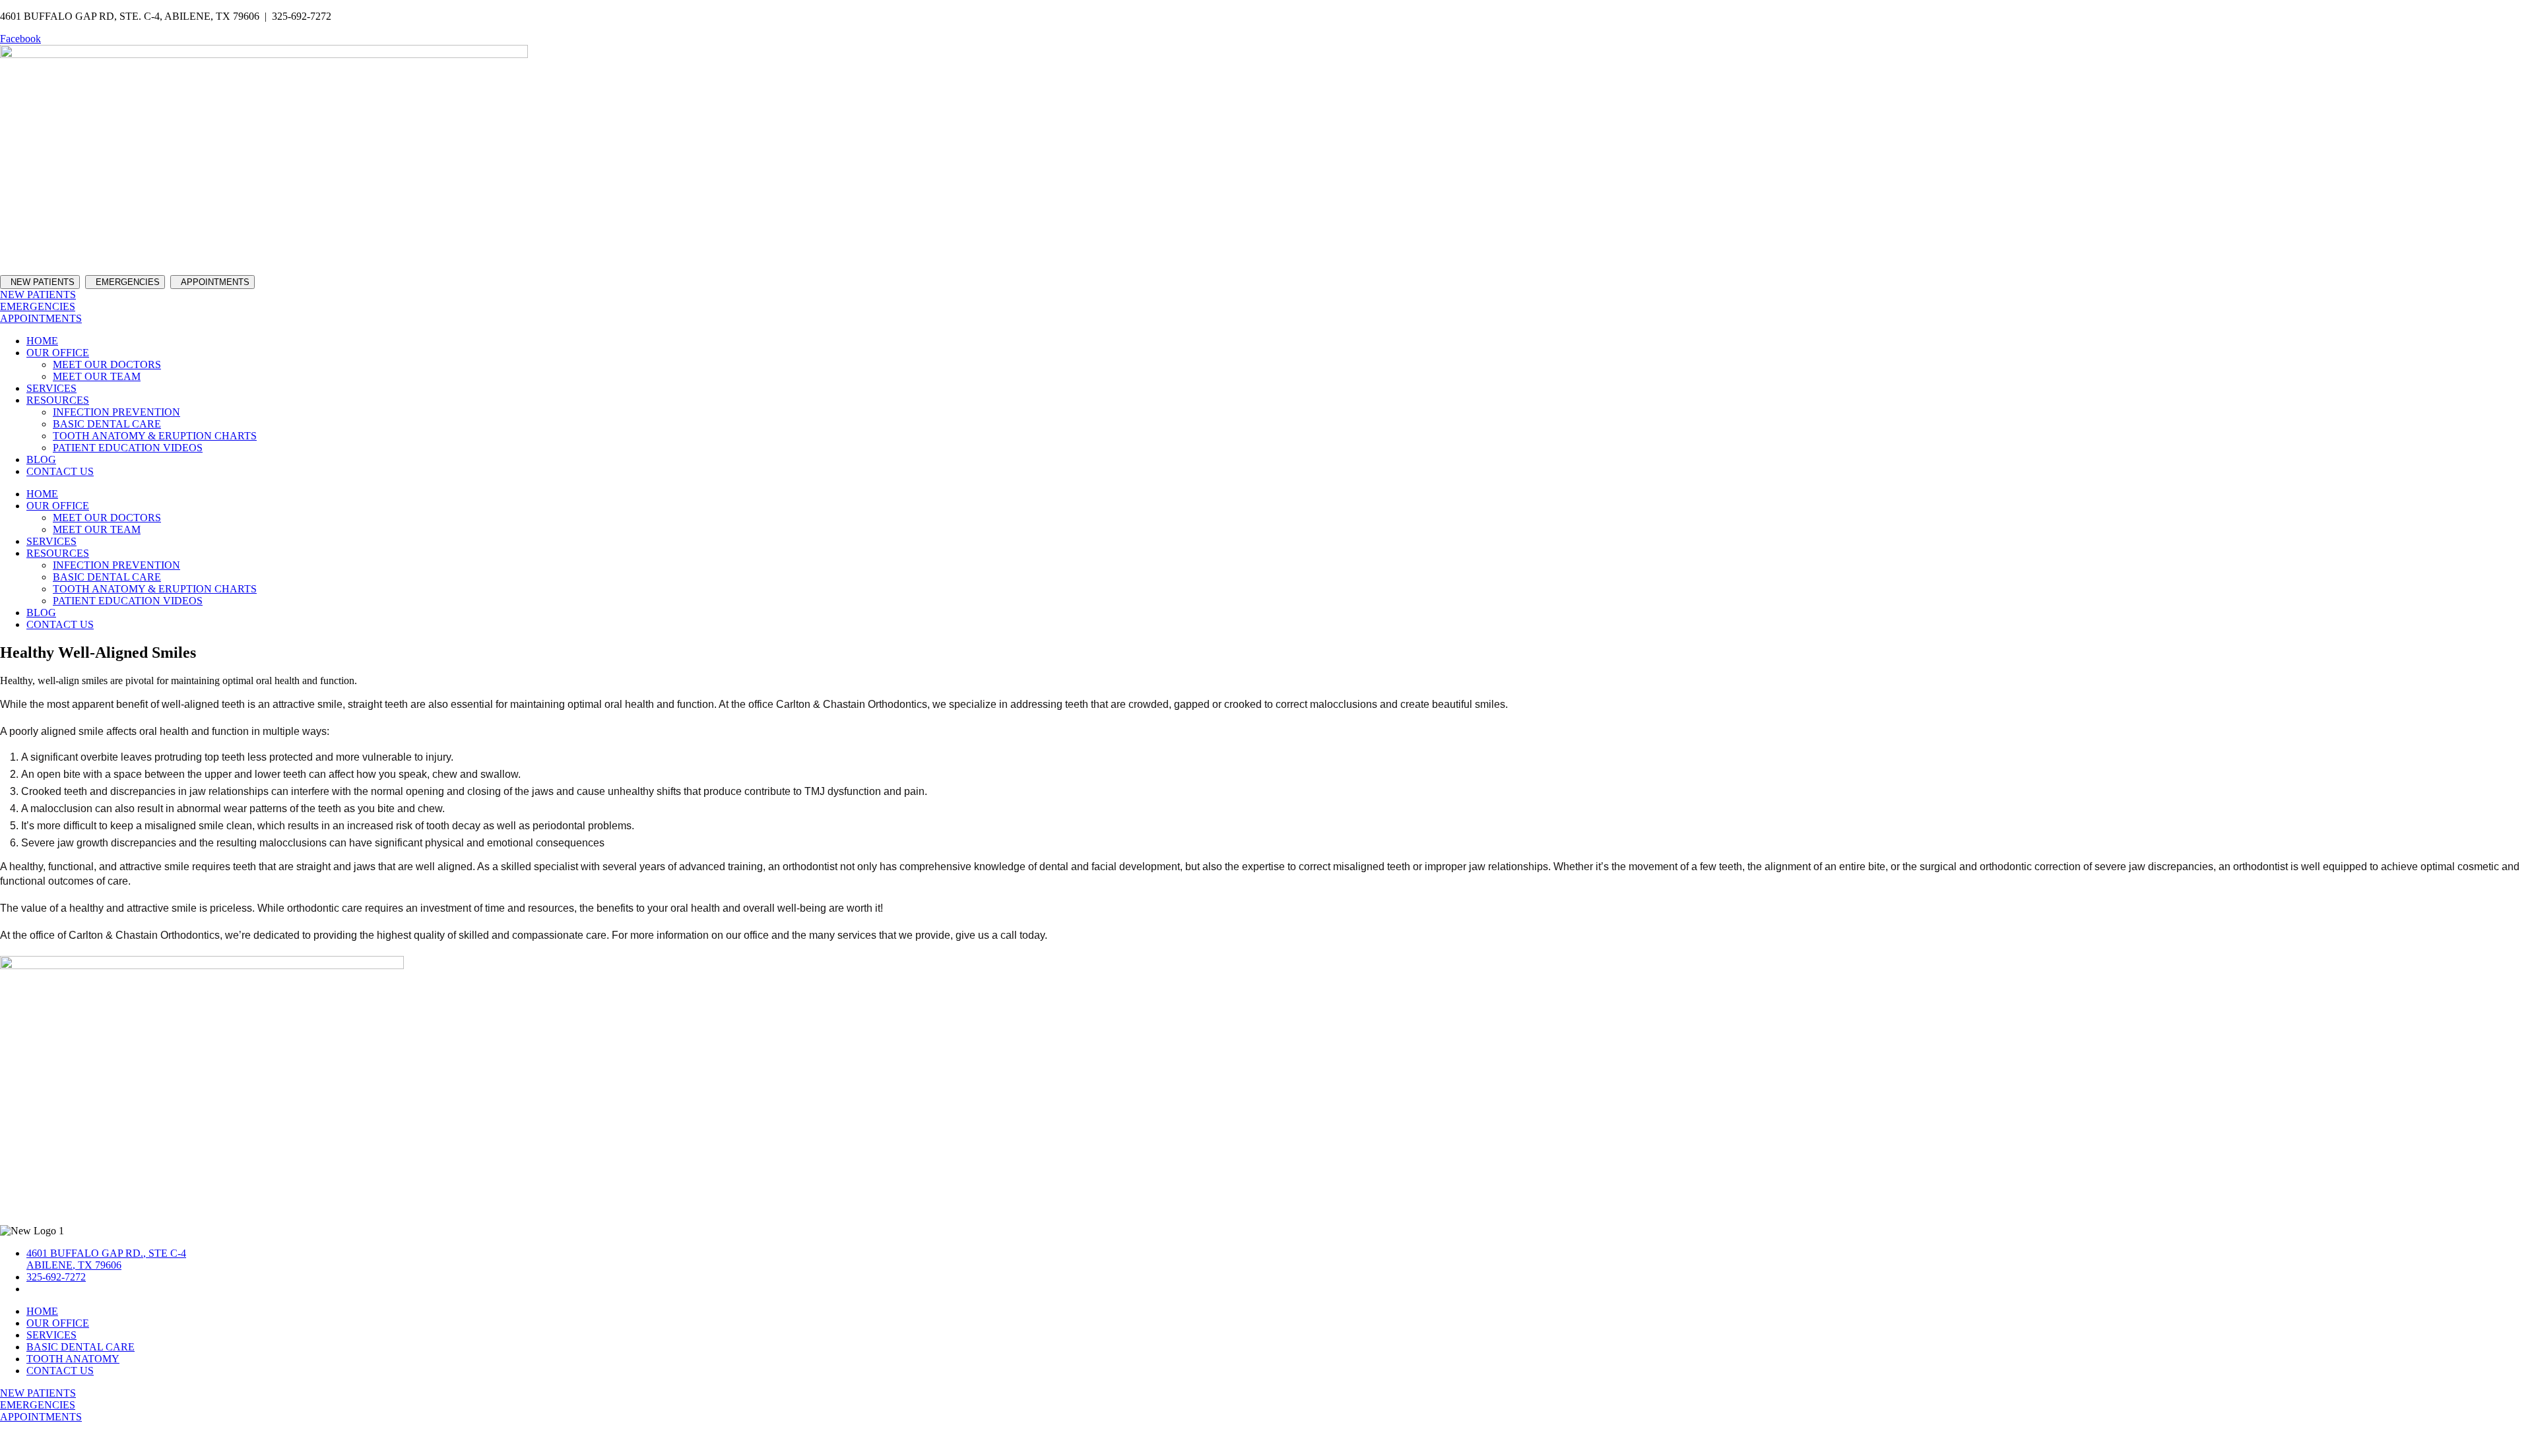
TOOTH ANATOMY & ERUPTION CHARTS (155, 436)
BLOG (41, 459)
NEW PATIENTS (40, 282)
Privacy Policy (2504, 1439)
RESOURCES (58, 400)
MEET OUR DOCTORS (107, 364)
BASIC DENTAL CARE (107, 424)
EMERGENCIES (128, 282)
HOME (42, 341)
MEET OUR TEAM (97, 376)
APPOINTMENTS (215, 282)
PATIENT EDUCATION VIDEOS (128, 448)
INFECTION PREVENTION (116, 412)
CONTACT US (60, 471)
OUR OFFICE (58, 353)
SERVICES (51, 388)
